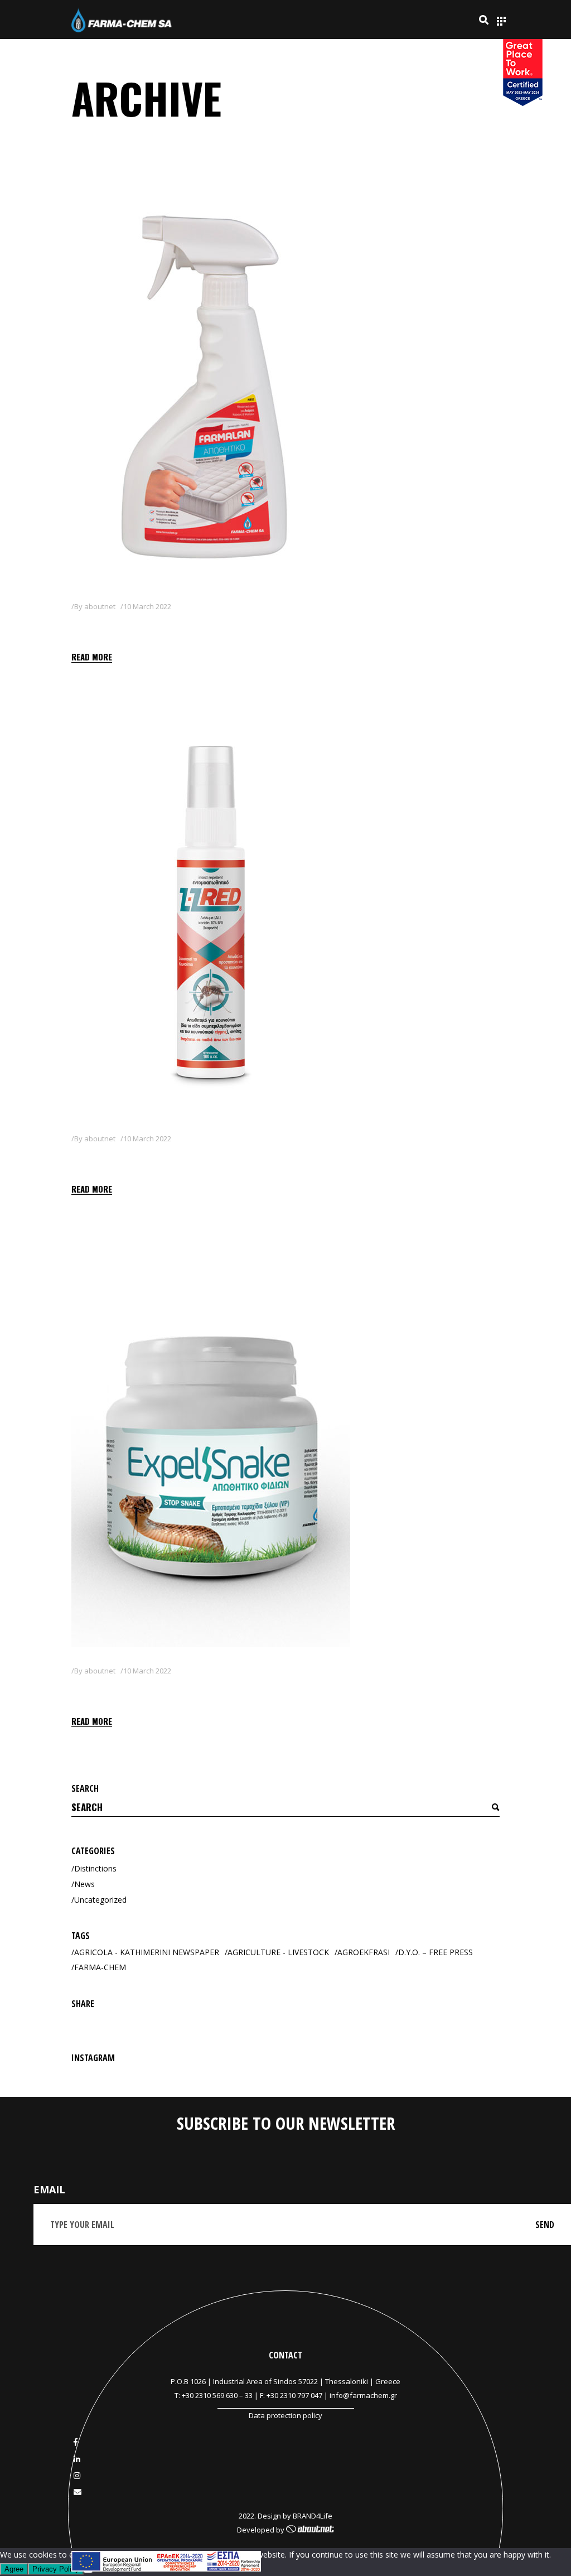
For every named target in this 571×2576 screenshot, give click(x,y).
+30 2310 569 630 (210, 2395)
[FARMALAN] (211, 384)
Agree (14, 2569)
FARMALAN (109, 627)
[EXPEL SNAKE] (211, 1449)
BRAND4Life (313, 2516)
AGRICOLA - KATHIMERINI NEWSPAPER (147, 1952)
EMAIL (49, 2189)
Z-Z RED (97, 1159)
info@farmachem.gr (363, 2395)
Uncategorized (100, 1900)
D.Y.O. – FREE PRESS (435, 1952)
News (84, 1884)
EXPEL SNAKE (115, 1691)
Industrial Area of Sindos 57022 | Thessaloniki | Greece (307, 2381)
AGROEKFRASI (364, 1952)
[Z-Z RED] (211, 917)
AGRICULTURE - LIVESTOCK (278, 1952)
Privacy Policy (56, 2569)
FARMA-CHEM (100, 1967)
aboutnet (100, 606)
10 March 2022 (147, 606)
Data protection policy (285, 2415)
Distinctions (95, 1868)
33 (249, 2395)
